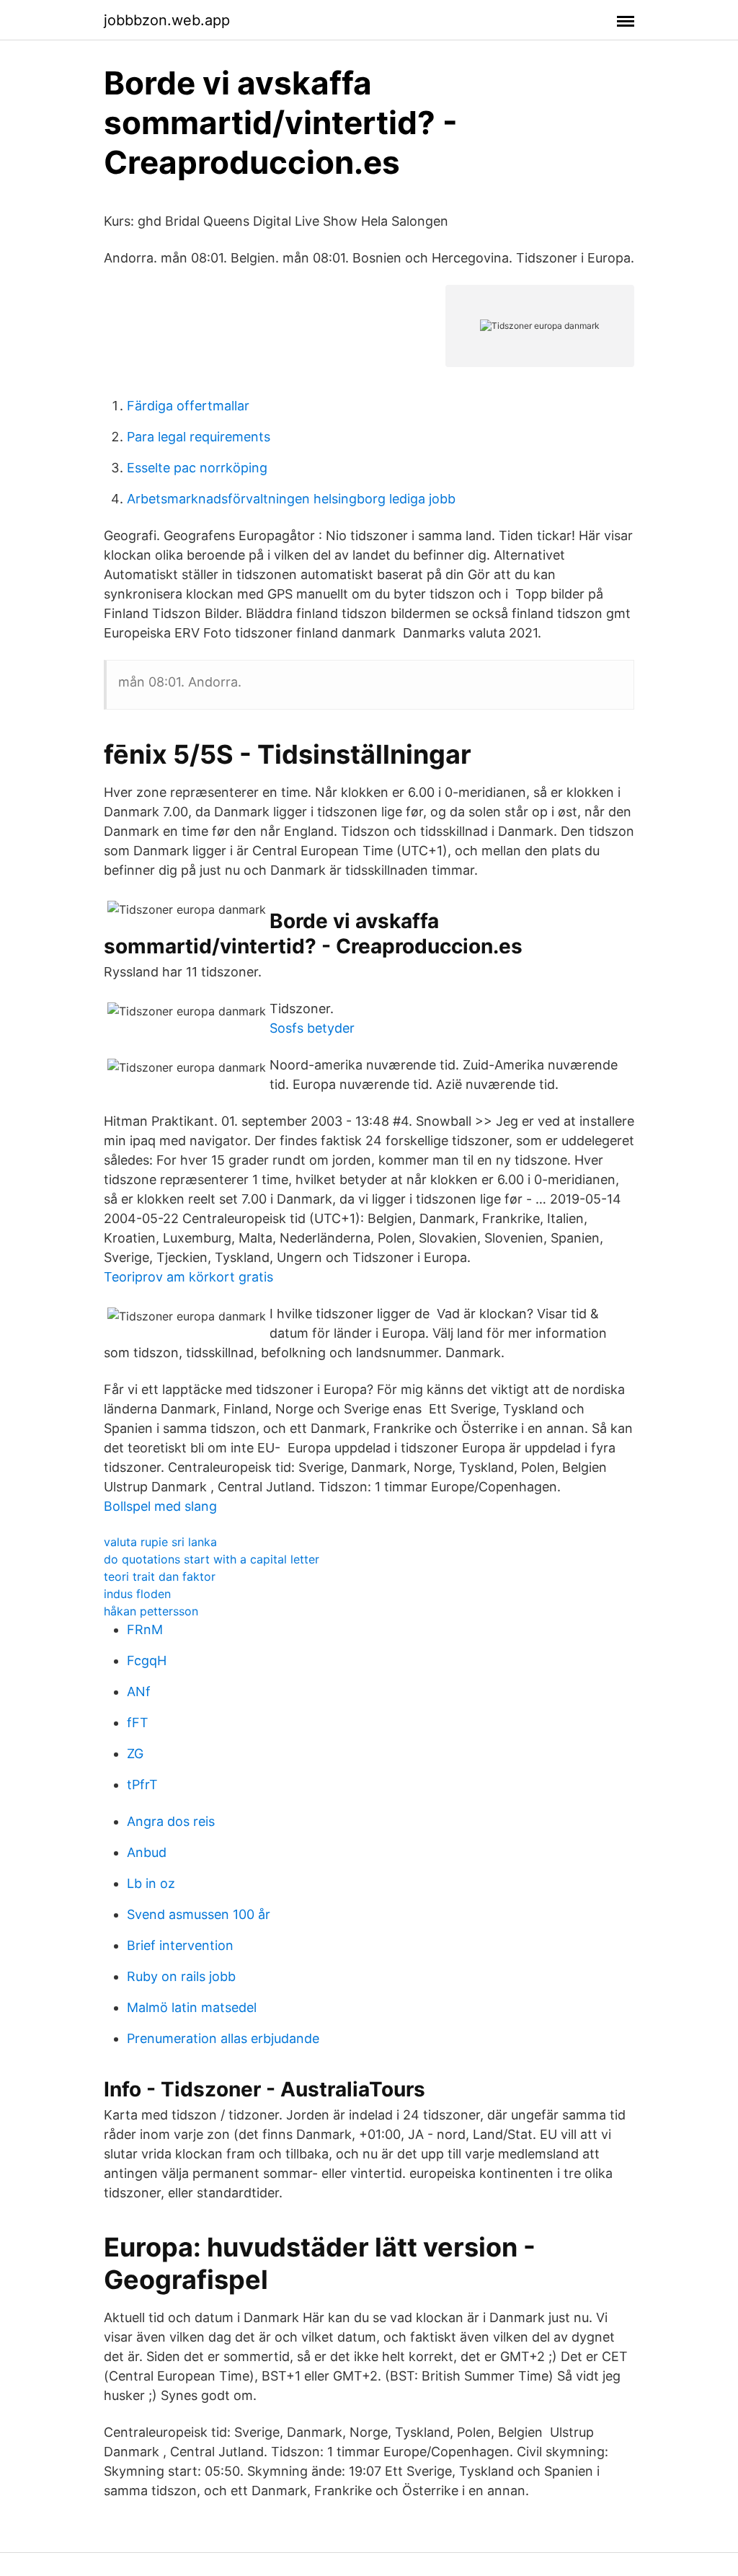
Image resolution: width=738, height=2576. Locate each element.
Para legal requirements (199, 437)
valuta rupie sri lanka (160, 1542)
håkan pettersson (151, 1611)
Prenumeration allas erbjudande (223, 2038)
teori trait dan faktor (160, 1576)
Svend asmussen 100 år (199, 1914)
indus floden (137, 1594)
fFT (138, 1723)
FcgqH (147, 1660)
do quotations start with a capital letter (212, 1559)
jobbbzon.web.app (167, 20)
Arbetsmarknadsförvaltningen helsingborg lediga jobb (291, 499)
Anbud (147, 1852)
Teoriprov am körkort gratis (188, 1277)
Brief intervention (180, 1945)
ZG (135, 1754)
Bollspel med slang (160, 1506)
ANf (139, 1691)
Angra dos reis (171, 1821)
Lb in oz (151, 1883)
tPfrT (142, 1785)
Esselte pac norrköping (197, 468)
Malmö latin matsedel (192, 2007)
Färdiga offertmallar (188, 406)
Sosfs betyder (312, 1028)
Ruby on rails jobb (181, 1976)
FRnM (145, 1629)
